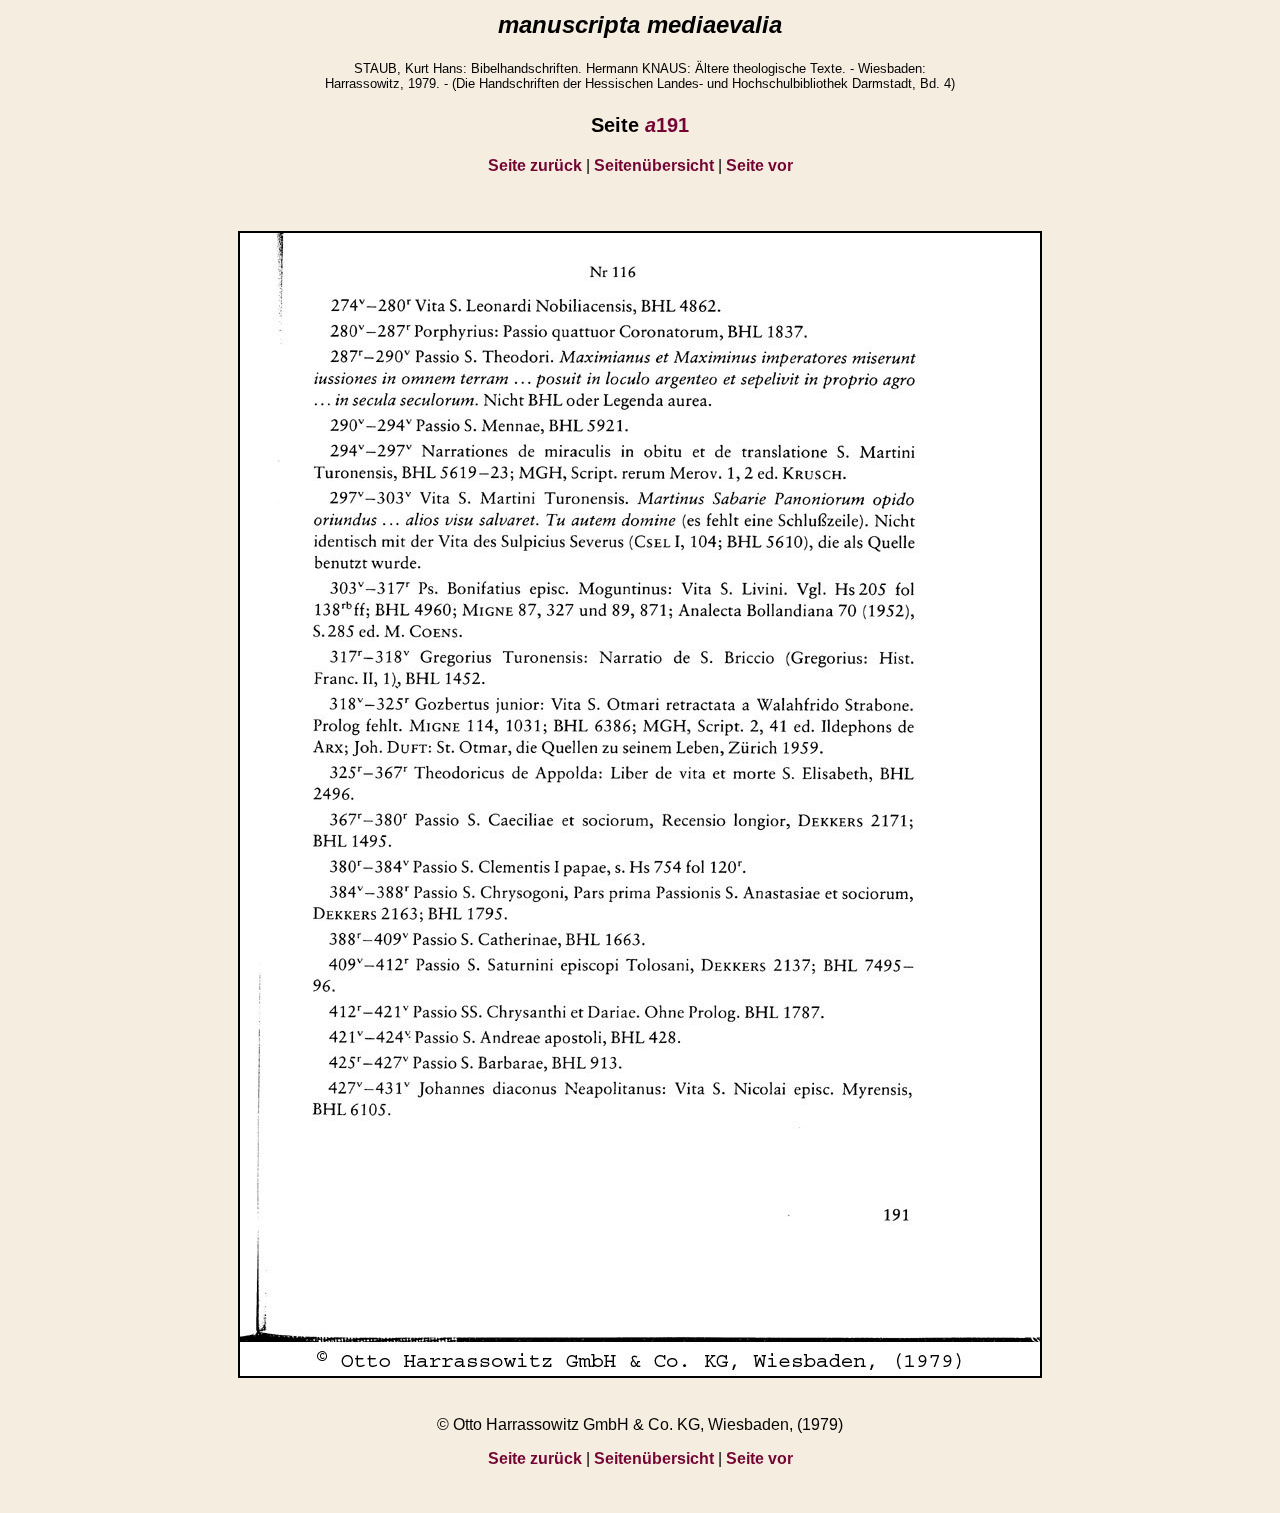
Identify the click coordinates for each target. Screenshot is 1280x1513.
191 (667, 125)
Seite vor (759, 165)
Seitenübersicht (654, 165)
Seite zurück (535, 165)
